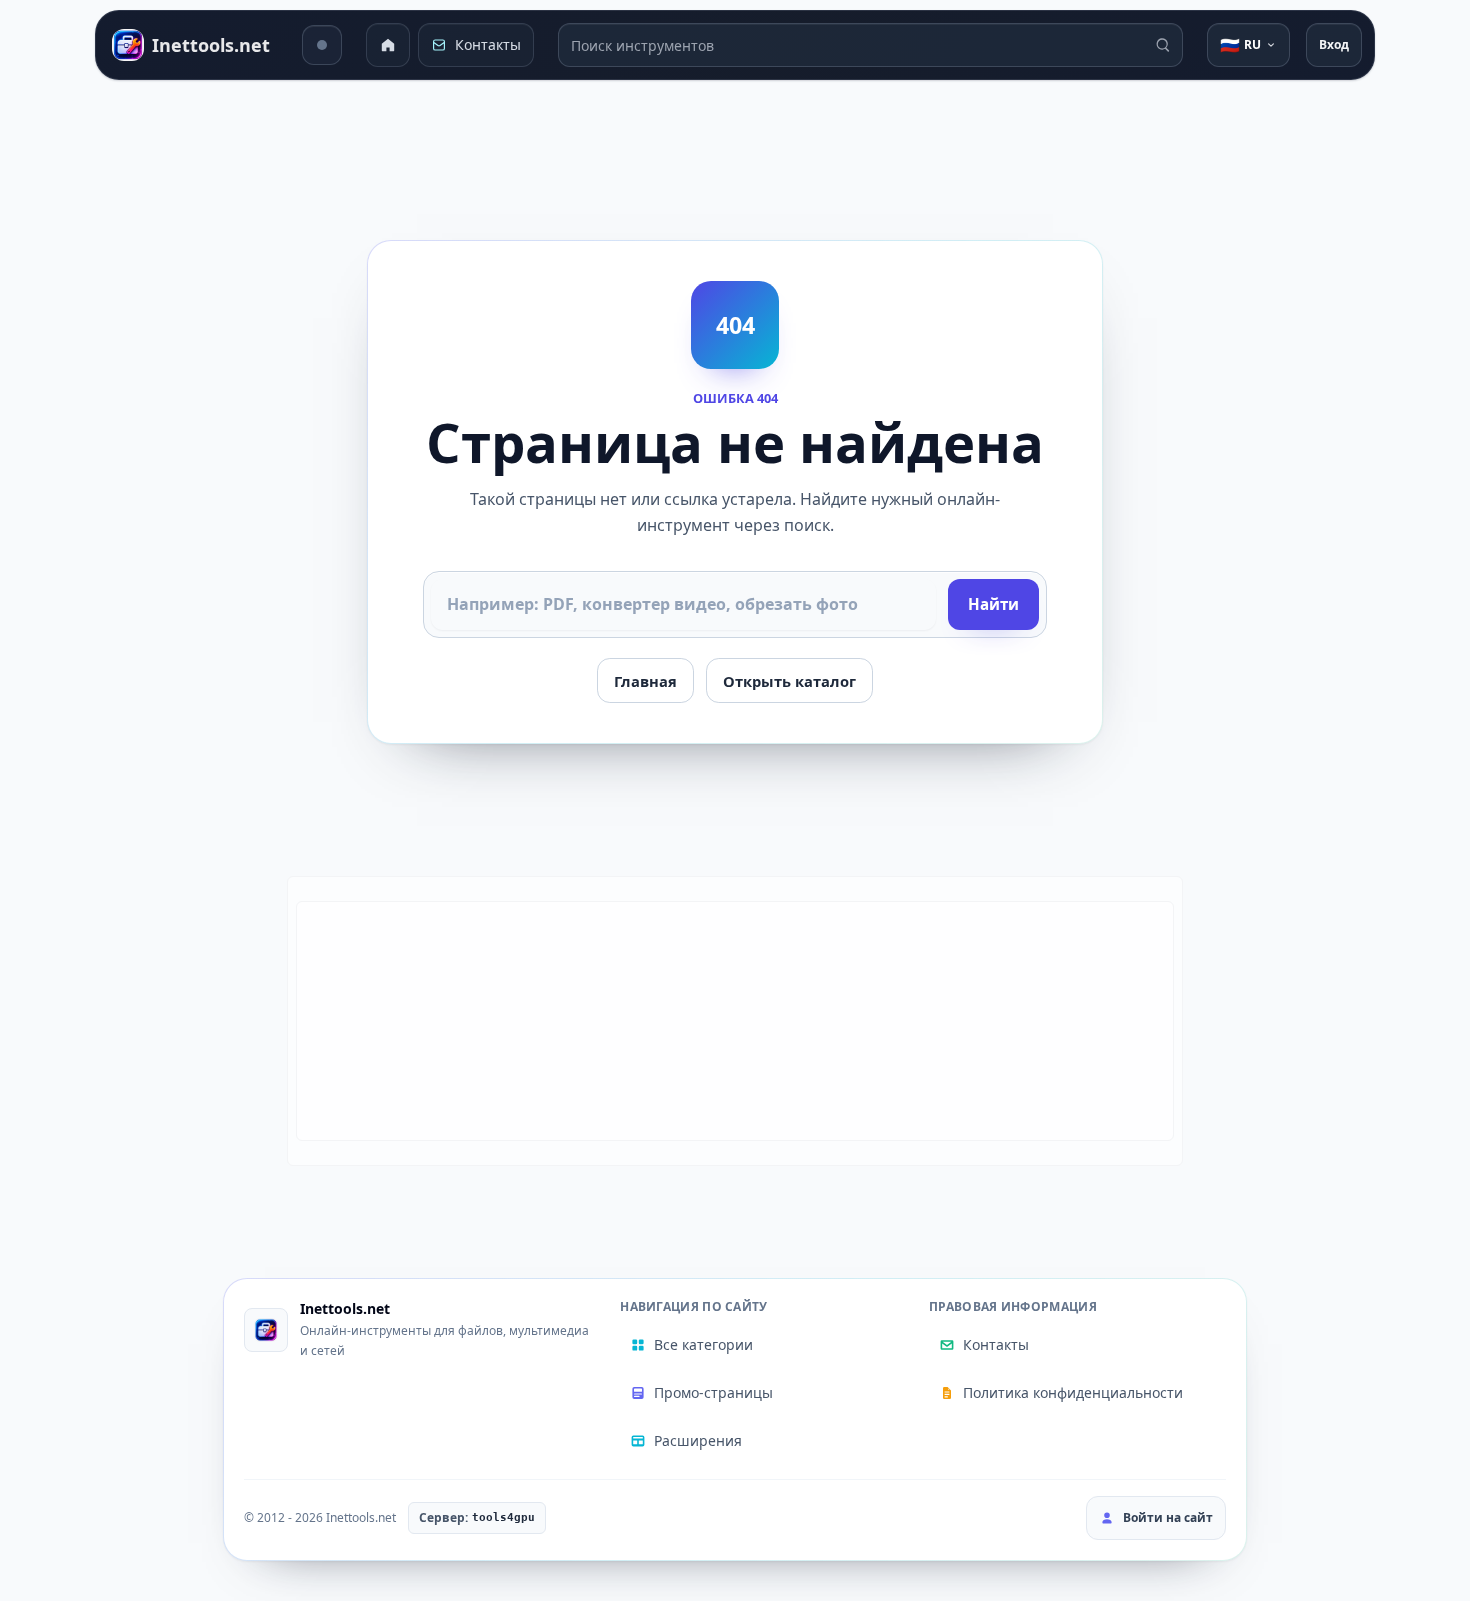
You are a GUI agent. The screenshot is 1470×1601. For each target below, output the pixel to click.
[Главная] (388, 45)
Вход (1334, 44)
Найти (993, 604)
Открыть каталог (789, 681)
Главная (645, 681)
